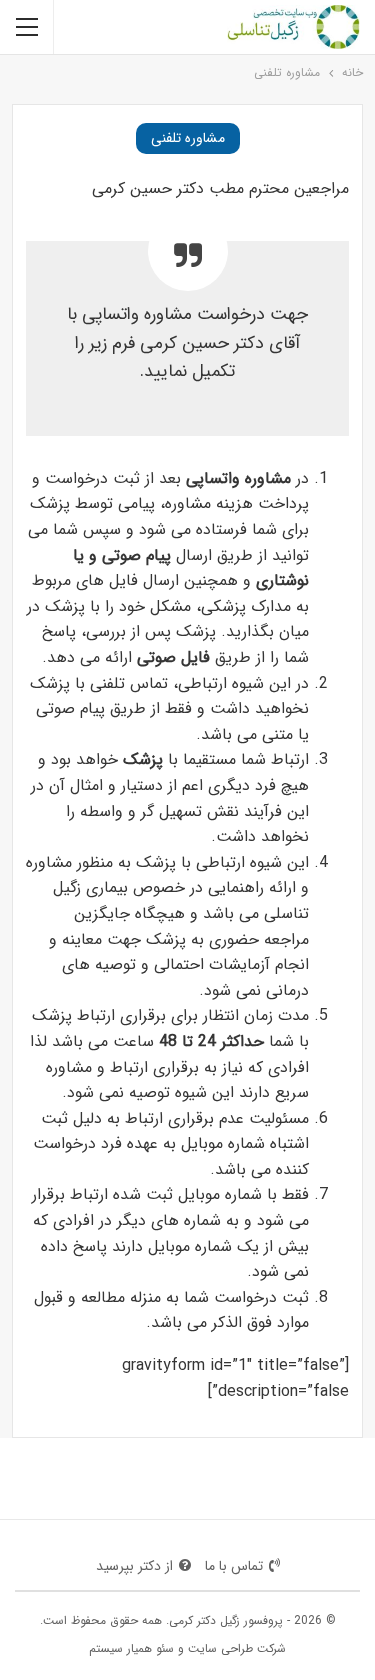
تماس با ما (234, 1566)
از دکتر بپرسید (134, 1566)
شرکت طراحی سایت (237, 1648)
